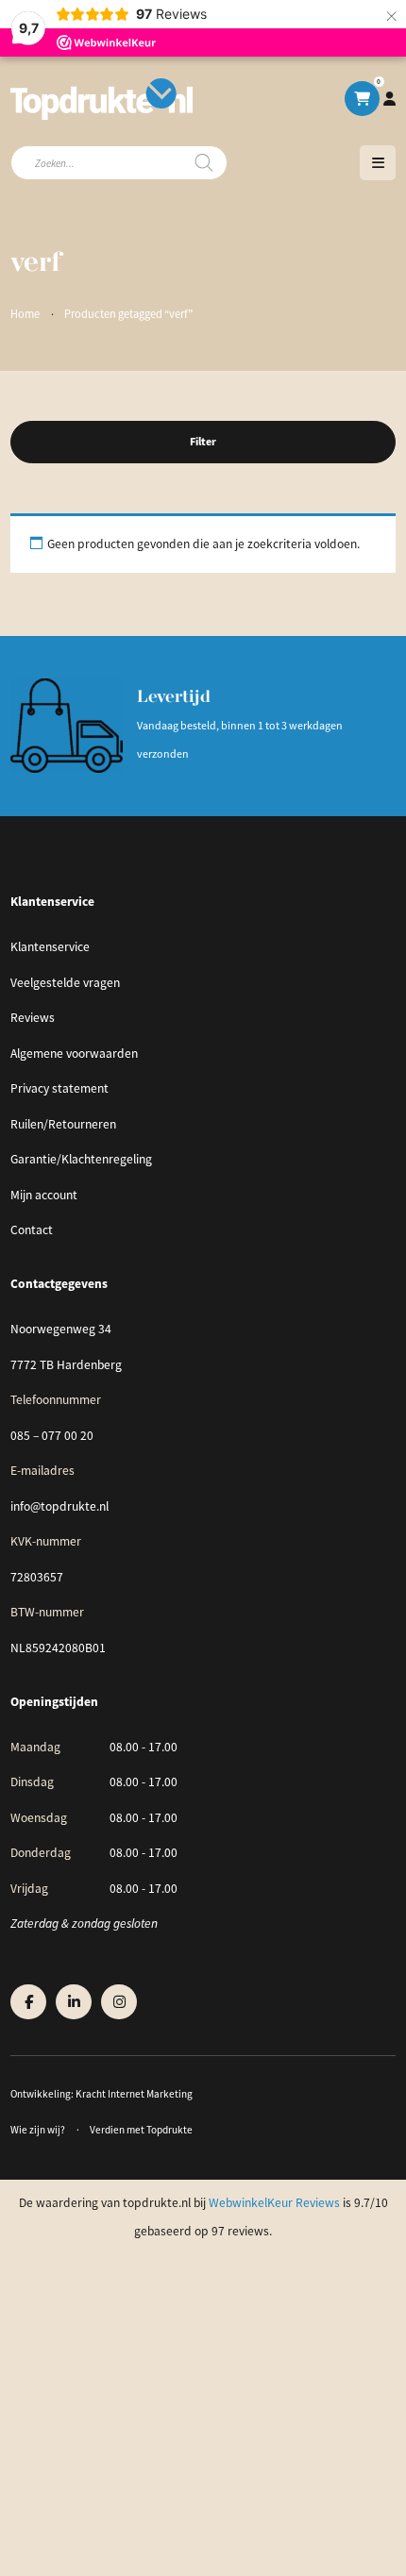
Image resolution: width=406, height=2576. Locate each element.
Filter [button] (203, 442)
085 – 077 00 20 (52, 1436)
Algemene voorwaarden (74, 1054)
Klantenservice (50, 947)
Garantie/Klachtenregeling (81, 1159)
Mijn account (44, 1195)
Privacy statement (59, 1088)
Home (25, 314)
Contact (32, 1230)
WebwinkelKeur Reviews (274, 2203)
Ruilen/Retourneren (63, 1124)
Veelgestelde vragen (65, 983)
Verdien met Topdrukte (141, 2130)
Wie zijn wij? (38, 2130)
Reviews (33, 1018)
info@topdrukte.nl (59, 1506)
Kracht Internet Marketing (134, 2094)
